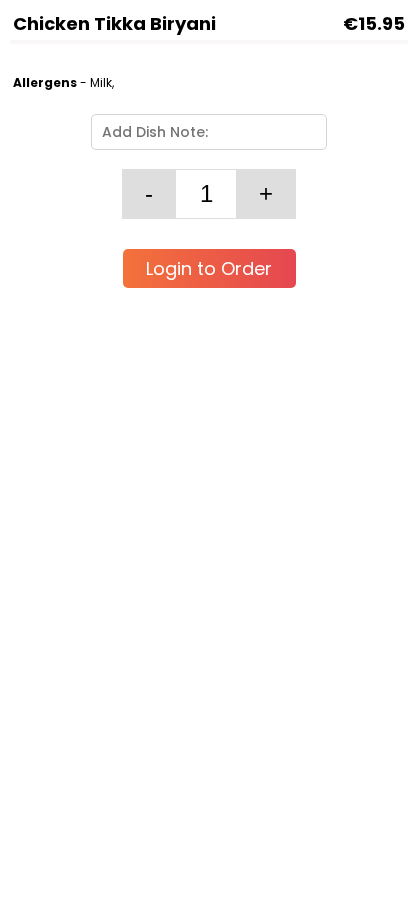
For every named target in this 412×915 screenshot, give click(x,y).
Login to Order (209, 268)
